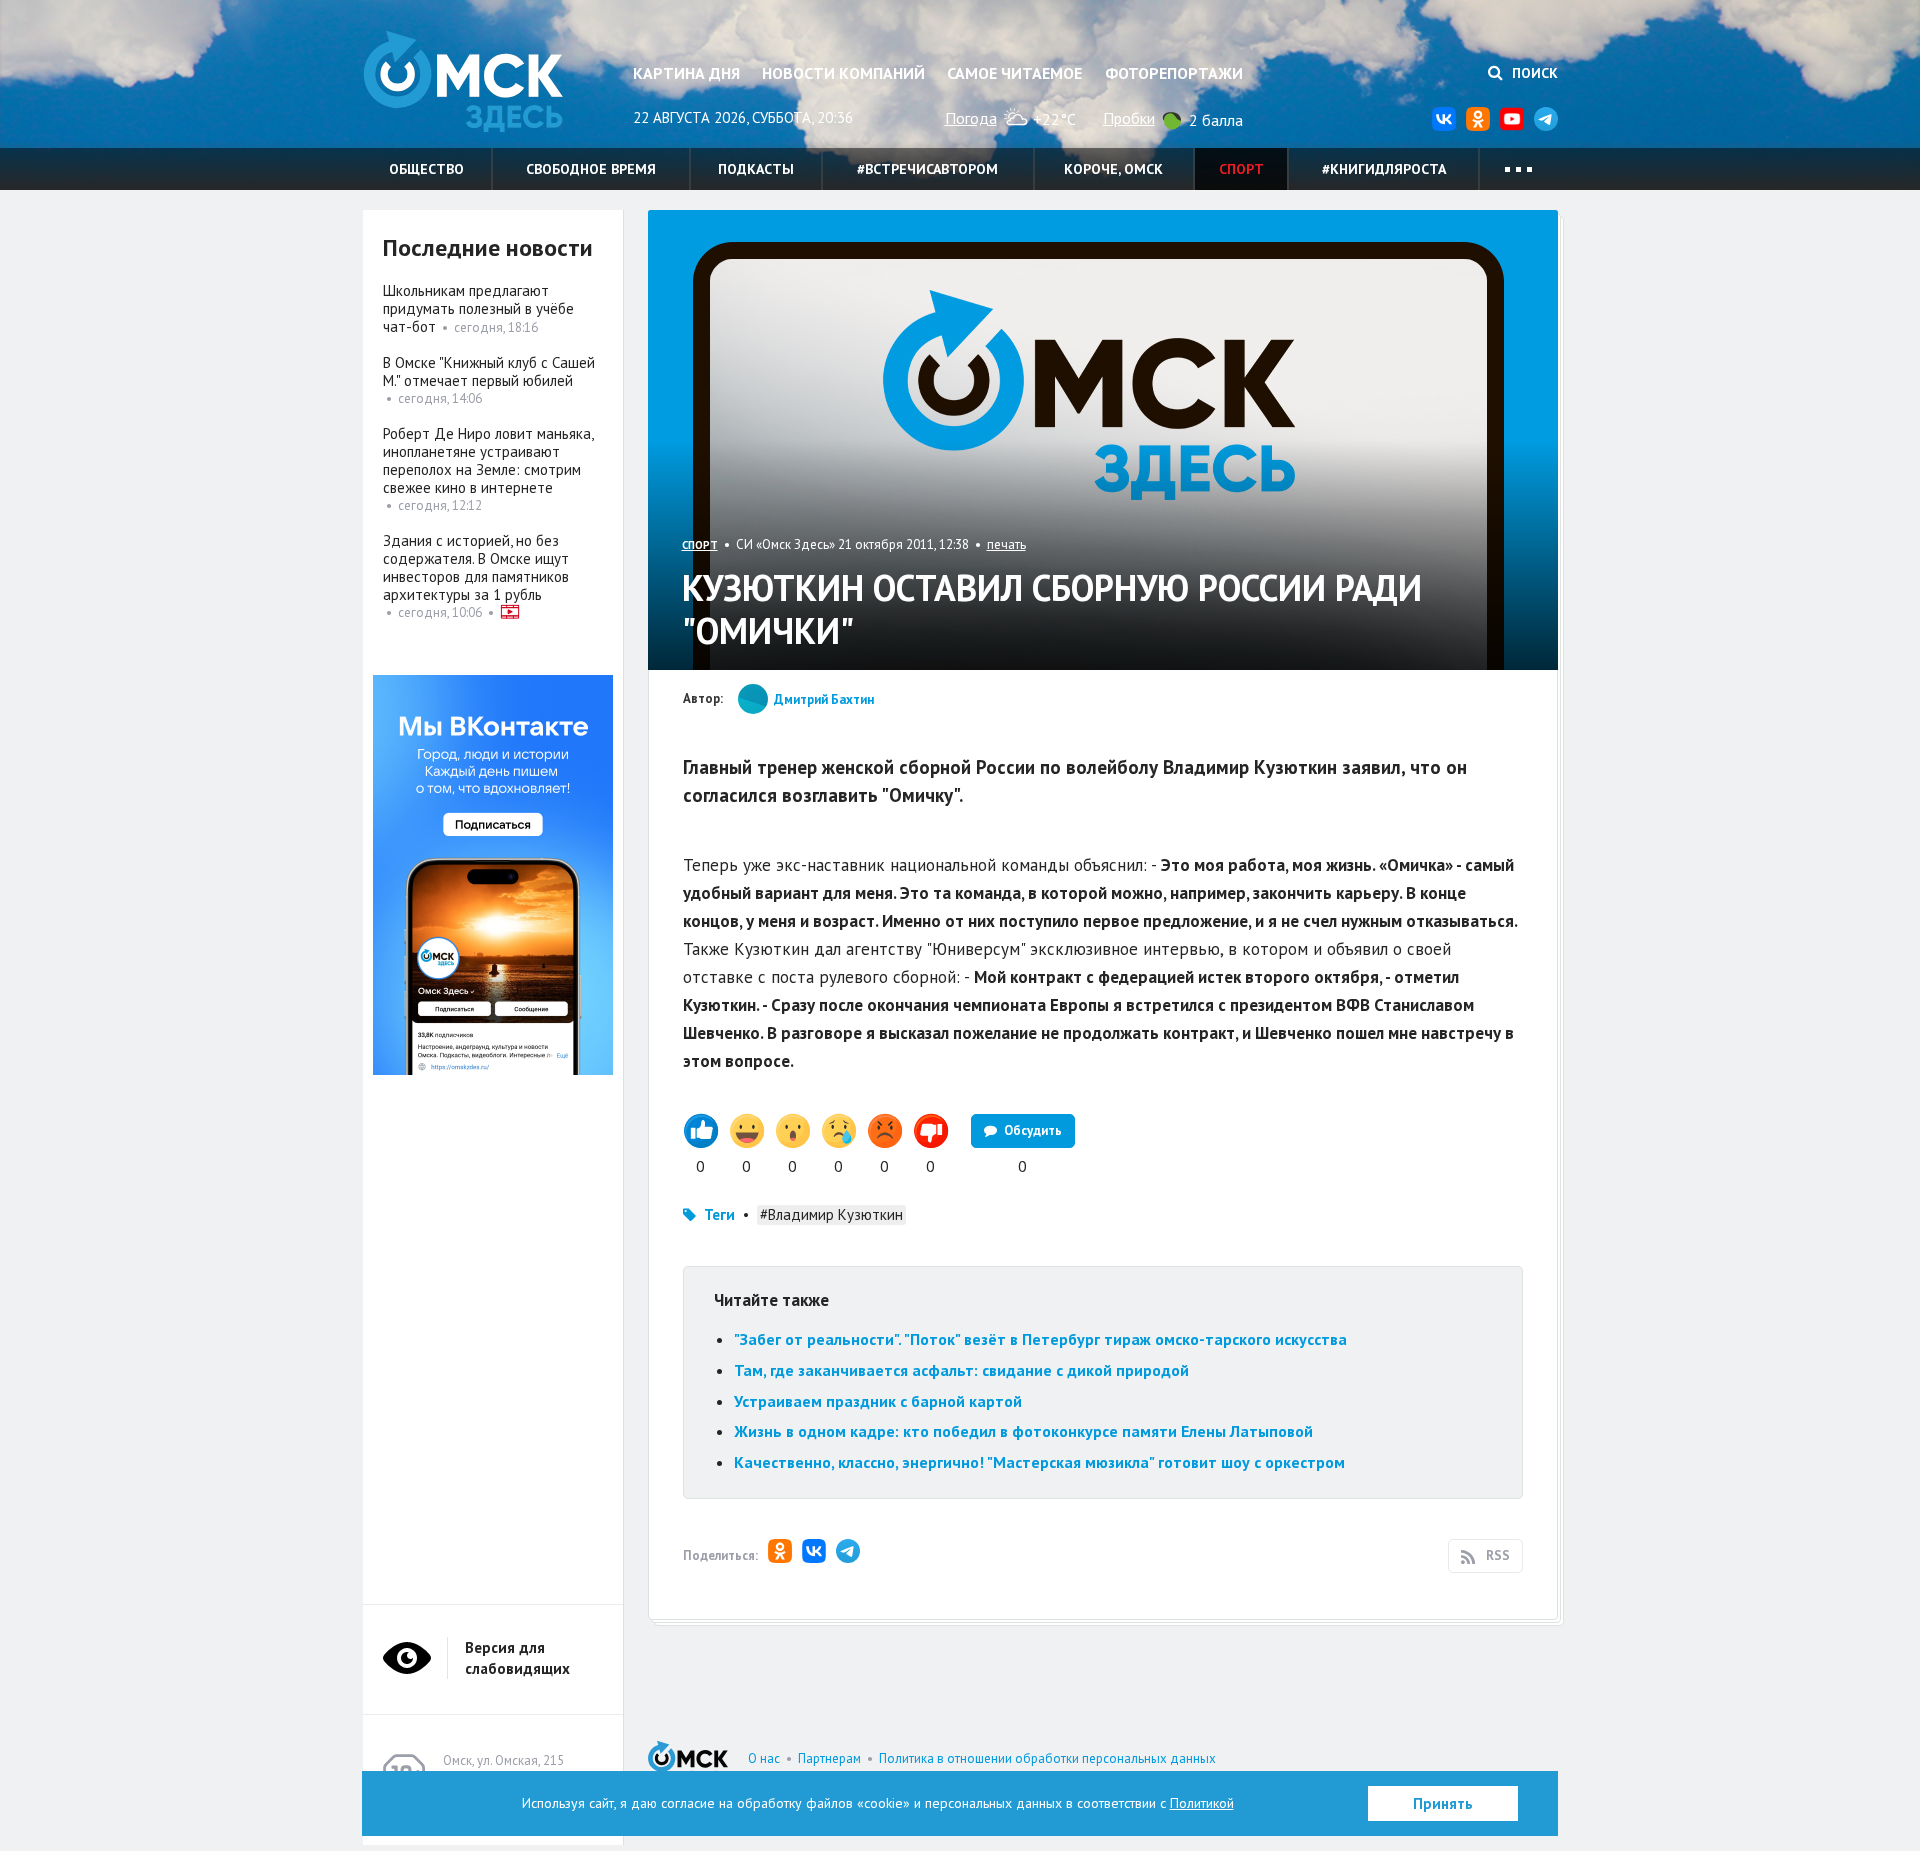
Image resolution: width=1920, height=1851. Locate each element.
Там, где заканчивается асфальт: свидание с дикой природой (961, 1370)
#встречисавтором (927, 169)
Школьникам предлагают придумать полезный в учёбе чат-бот (478, 308)
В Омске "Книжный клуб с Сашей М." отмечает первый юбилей (489, 371)
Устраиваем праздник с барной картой (878, 1401)
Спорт (1241, 169)
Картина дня (686, 73)
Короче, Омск (1113, 169)
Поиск (1533, 73)
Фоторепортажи (1174, 73)
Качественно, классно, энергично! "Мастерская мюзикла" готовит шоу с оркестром (1039, 1462)
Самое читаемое (1014, 73)
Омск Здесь (463, 81)
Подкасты (756, 169)
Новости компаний (843, 73)
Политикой (1202, 1803)
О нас (764, 1758)
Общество (426, 169)
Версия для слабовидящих (517, 1658)
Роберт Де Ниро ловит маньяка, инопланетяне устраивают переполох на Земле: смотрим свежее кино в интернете (488, 460)
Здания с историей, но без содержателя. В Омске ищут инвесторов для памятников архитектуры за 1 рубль (476, 567)
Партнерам (829, 1758)
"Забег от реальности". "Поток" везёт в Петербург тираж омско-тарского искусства (1040, 1339)
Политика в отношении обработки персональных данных (1047, 1758)
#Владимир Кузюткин (831, 1214)
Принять (1443, 1803)
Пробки (1129, 118)
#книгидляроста (1384, 169)
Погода (971, 118)
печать (1006, 544)
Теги (719, 1214)
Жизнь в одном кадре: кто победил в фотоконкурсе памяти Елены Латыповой (1023, 1431)
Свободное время (591, 169)
